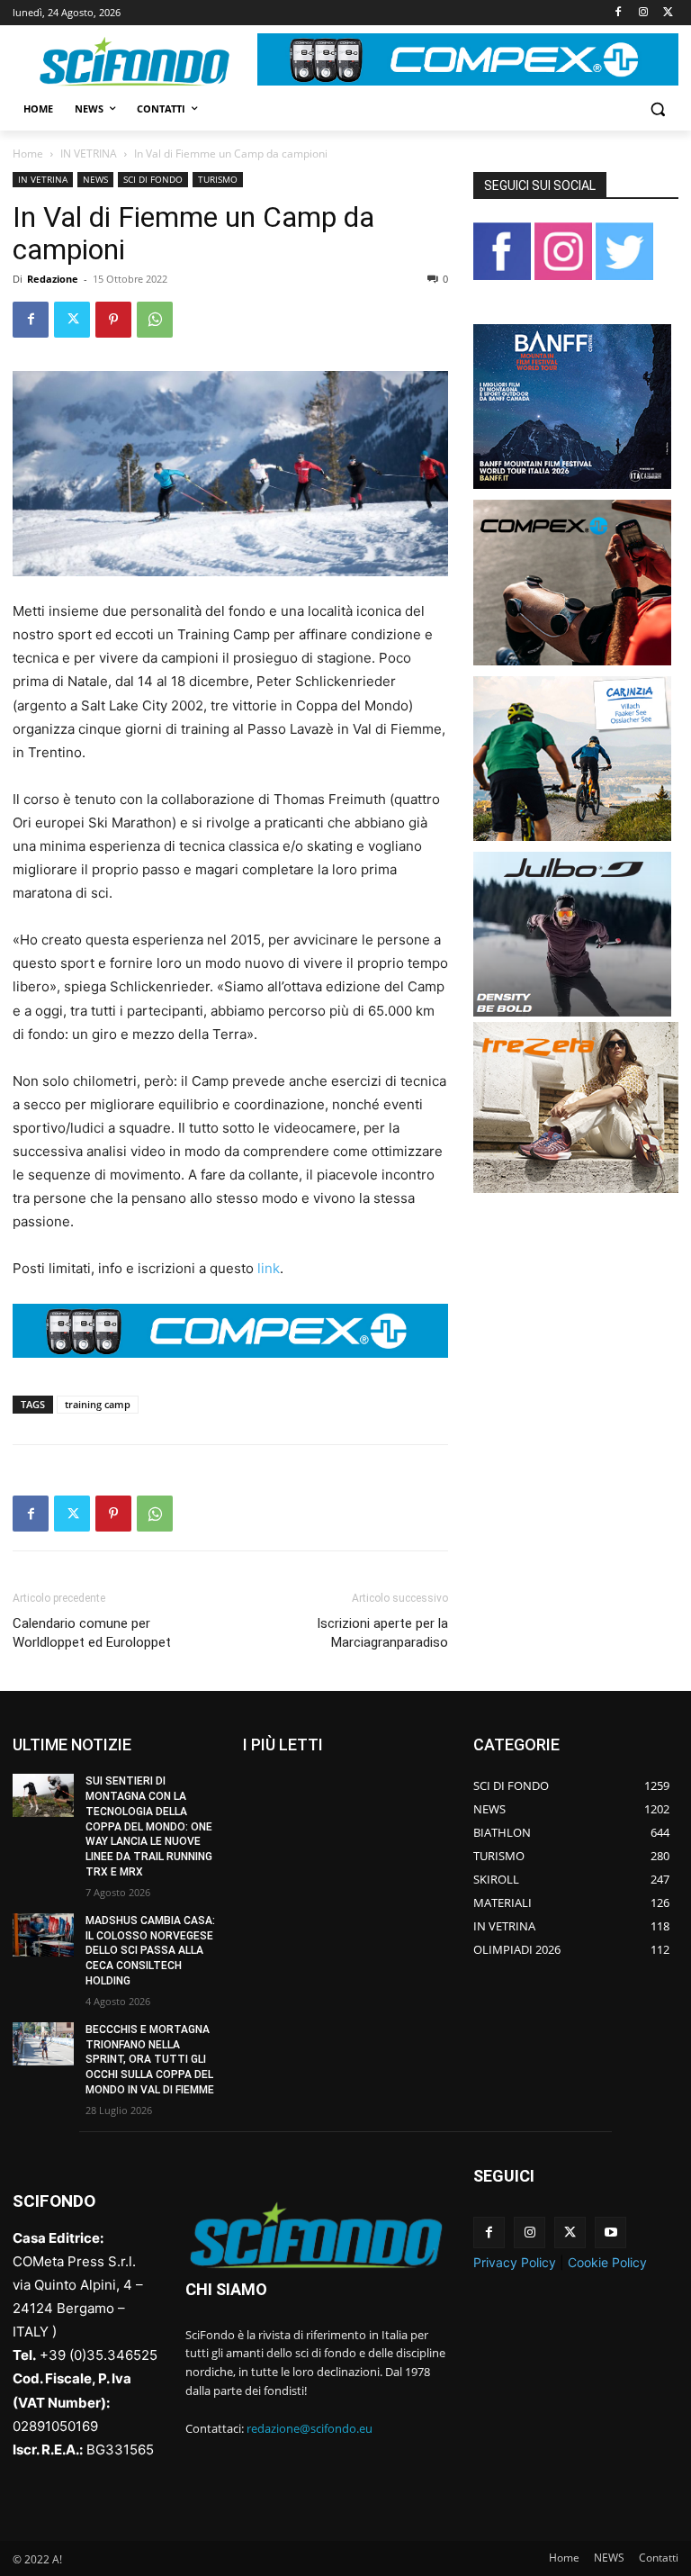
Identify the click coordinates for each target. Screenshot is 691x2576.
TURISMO (218, 179)
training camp (98, 1404)
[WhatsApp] (155, 320)
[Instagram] (643, 13)
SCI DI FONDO (153, 179)
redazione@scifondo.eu (310, 2428)
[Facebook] (619, 13)
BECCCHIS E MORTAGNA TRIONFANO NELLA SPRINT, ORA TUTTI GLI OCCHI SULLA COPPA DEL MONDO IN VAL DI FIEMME (150, 2060)
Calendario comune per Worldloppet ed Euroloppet (92, 1633)
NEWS (95, 179)
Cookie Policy (607, 2262)
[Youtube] (610, 2233)
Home (28, 154)
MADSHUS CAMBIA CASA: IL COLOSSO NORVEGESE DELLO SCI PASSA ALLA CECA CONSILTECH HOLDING (150, 1951)
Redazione (53, 279)
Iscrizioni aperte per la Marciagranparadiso (382, 1633)
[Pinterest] (113, 320)
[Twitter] (668, 13)
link (269, 1268)
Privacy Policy (515, 2262)
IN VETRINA (89, 154)
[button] (657, 109)
